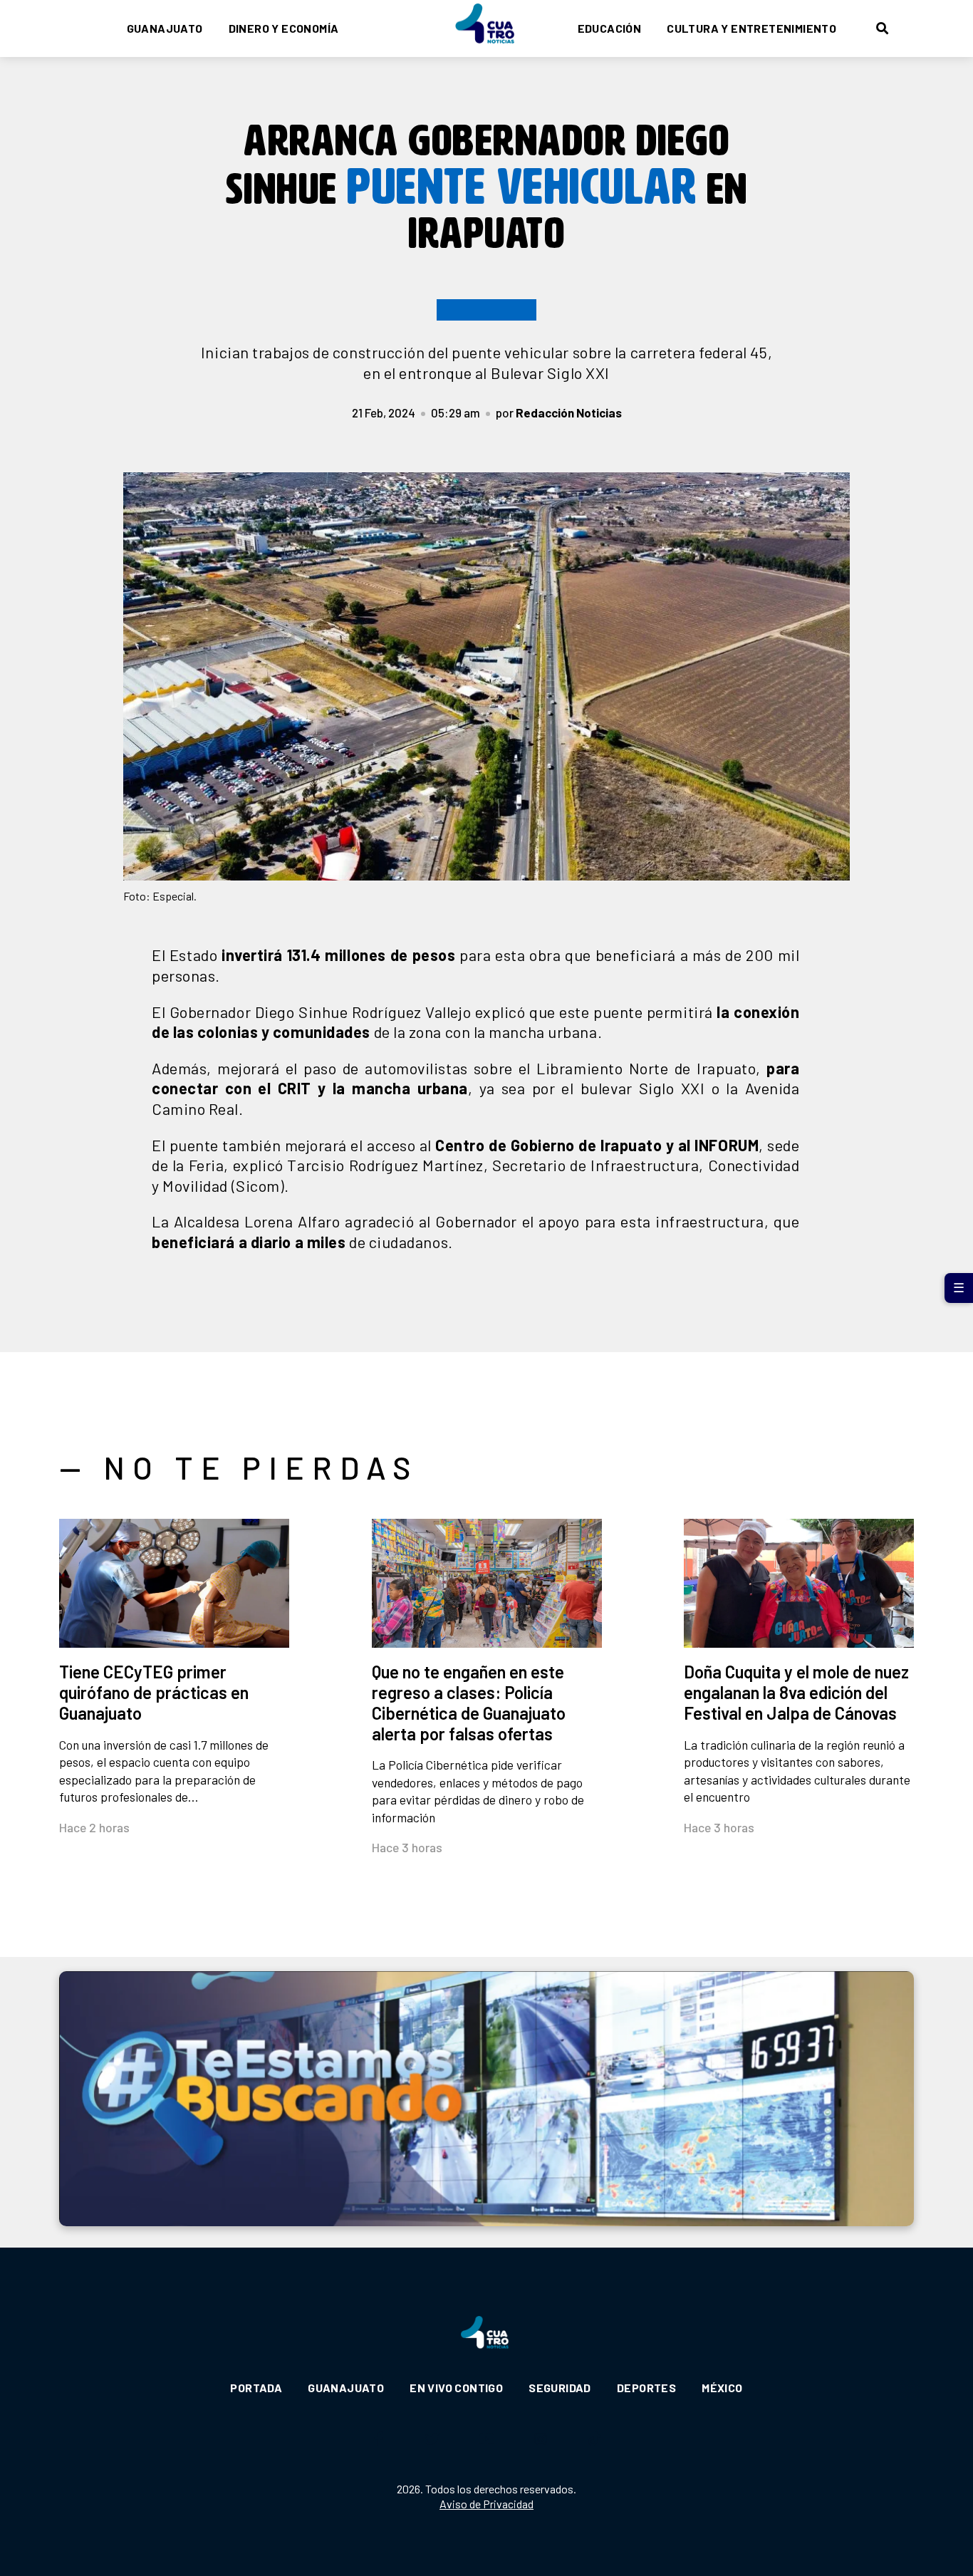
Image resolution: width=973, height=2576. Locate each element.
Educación (610, 28)
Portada (256, 2388)
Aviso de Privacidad (486, 2504)
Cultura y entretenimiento (751, 28)
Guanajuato (165, 28)
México (722, 2388)
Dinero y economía (284, 28)
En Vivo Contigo (456, 2388)
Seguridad (560, 2388)
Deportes (646, 2388)
